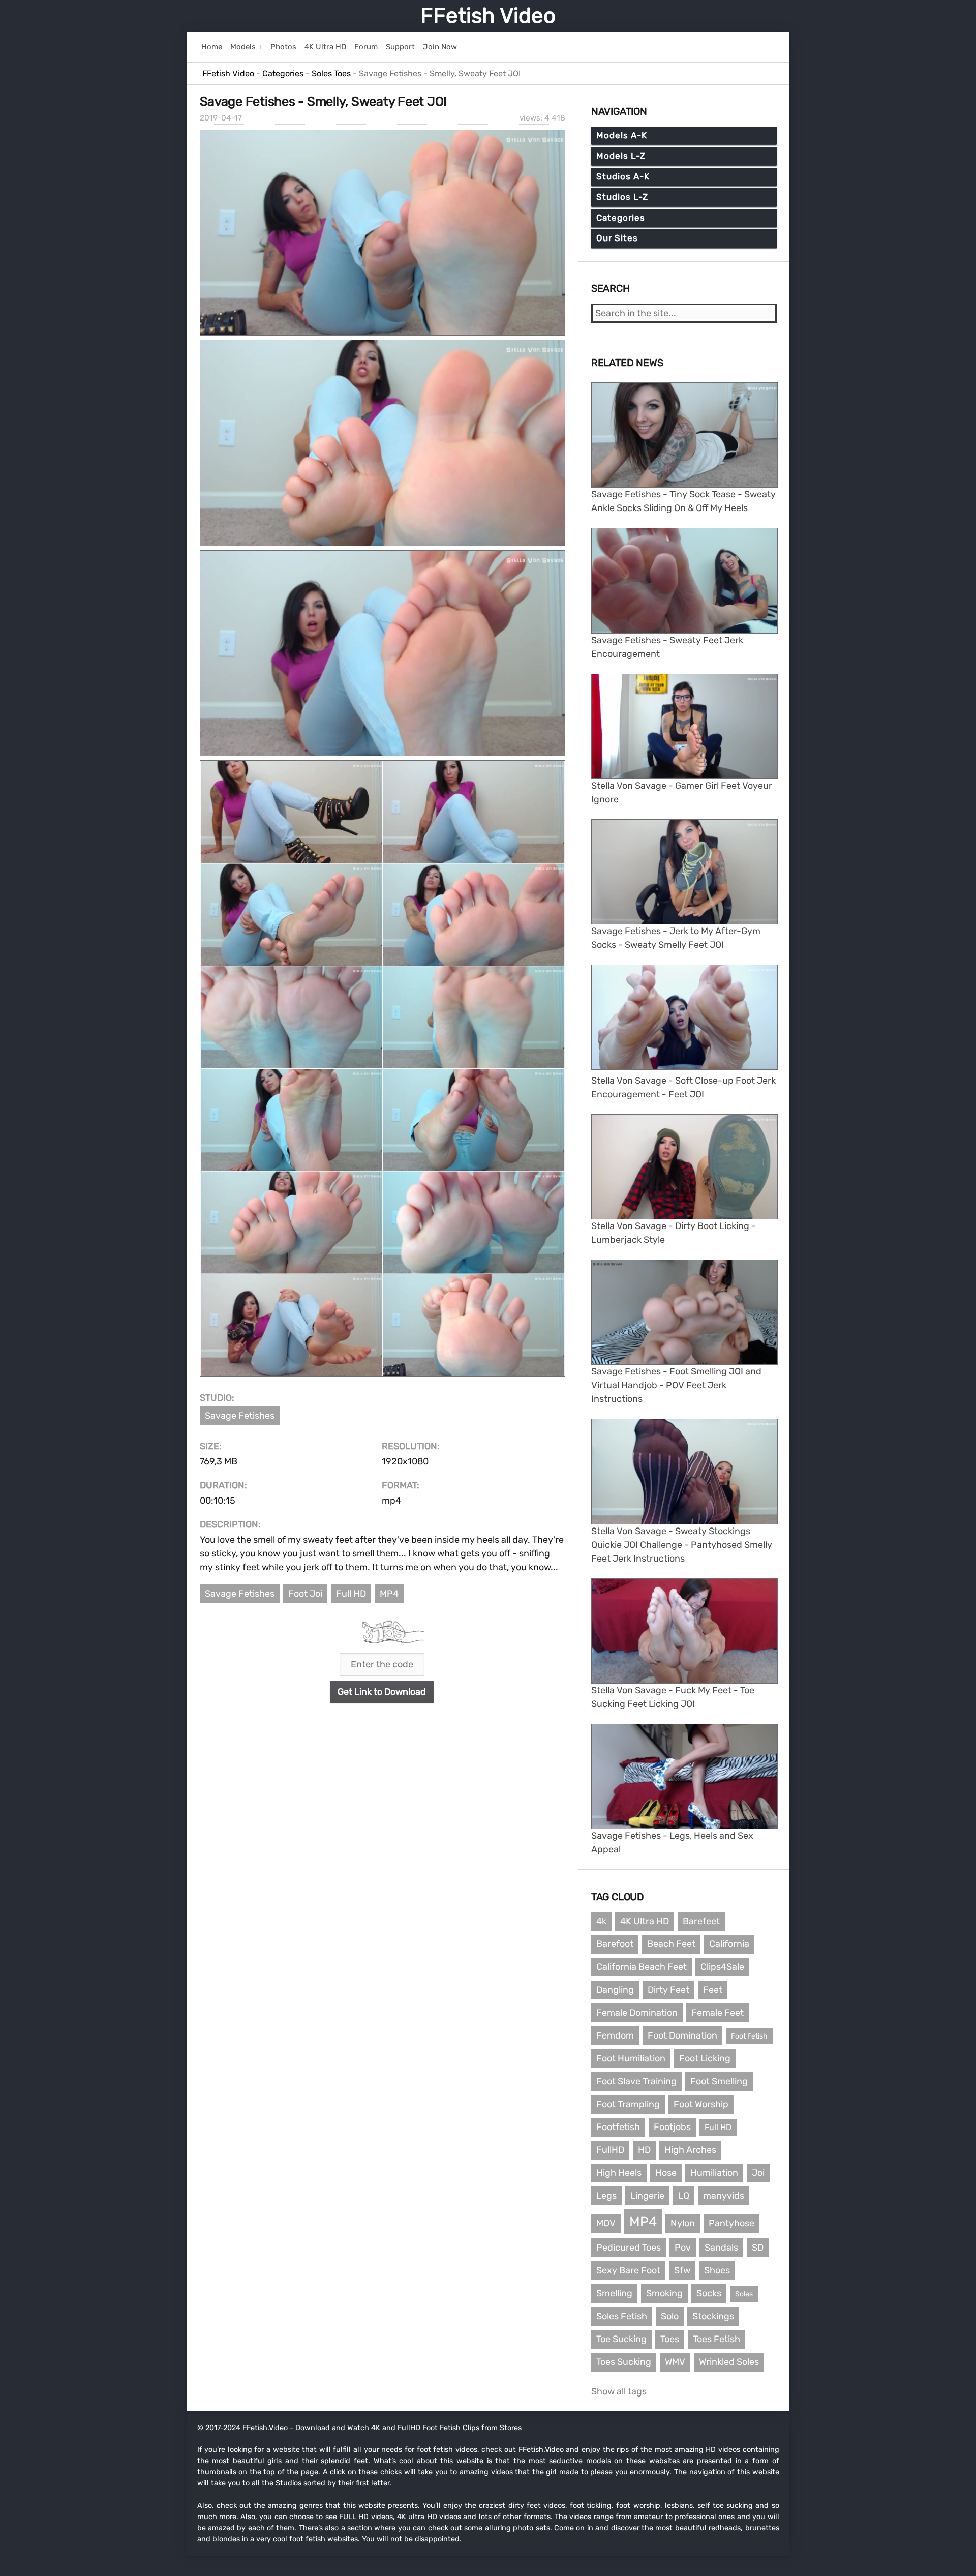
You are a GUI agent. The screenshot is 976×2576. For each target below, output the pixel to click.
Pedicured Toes (629, 2248)
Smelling (614, 2293)
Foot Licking (705, 2058)
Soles (744, 2294)
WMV (675, 2362)
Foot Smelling (719, 2081)
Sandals (721, 2248)
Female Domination (637, 2013)
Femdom (615, 2035)
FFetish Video (488, 16)
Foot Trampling (628, 2104)
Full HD (351, 1594)
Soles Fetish (622, 2316)
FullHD (610, 2150)
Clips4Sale (722, 1967)
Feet (713, 1990)
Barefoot (615, 1944)
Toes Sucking (624, 2362)
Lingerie (647, 2196)
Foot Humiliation (631, 2058)
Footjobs (672, 2127)
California (729, 1944)
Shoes (717, 2270)
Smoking (664, 2293)
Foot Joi (305, 1594)
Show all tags (619, 2391)
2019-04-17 (221, 118)
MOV (606, 2223)
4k (601, 1921)
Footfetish (618, 2127)
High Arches (690, 2150)
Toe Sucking (621, 2339)
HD (644, 2150)
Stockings (713, 2316)
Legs (606, 2196)
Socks (709, 2293)
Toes (670, 2339)
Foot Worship (701, 2104)
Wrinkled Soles (729, 2362)
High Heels (619, 2173)
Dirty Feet (668, 1990)
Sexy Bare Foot (628, 2270)
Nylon (683, 2223)
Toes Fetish (716, 2339)
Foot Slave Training (636, 2081)
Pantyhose (731, 2223)
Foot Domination (682, 2035)
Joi (758, 2173)
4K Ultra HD (645, 1921)
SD (758, 2248)
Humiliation (714, 2173)
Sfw (682, 2270)
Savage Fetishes (240, 1416)
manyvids (724, 2196)
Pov (683, 2248)
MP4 (389, 1594)
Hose (666, 2173)
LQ (684, 2196)
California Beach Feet (642, 1967)
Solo (670, 2316)
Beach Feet (671, 1944)
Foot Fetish (749, 2036)
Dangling (615, 1990)
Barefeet (701, 1921)
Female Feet (718, 2013)
